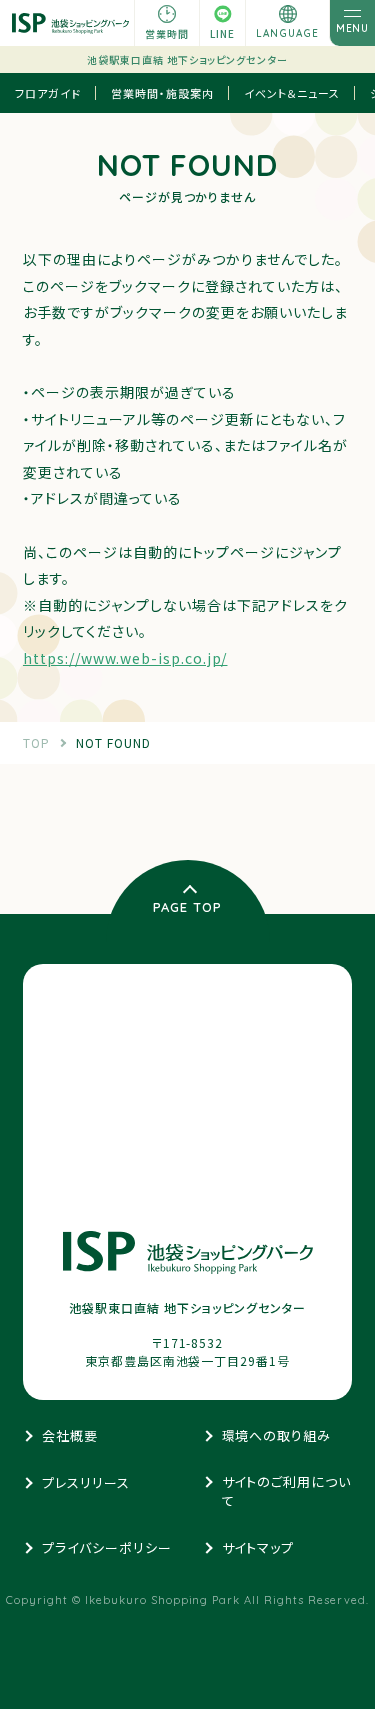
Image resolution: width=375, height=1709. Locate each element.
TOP (36, 742)
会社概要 (70, 1435)
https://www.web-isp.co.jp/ (125, 658)
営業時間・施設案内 (162, 93)
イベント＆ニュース (292, 93)
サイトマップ (258, 1547)
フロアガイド (48, 93)
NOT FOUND (113, 742)
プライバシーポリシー (107, 1547)
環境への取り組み (277, 1435)
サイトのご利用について (287, 1491)
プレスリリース (86, 1482)
